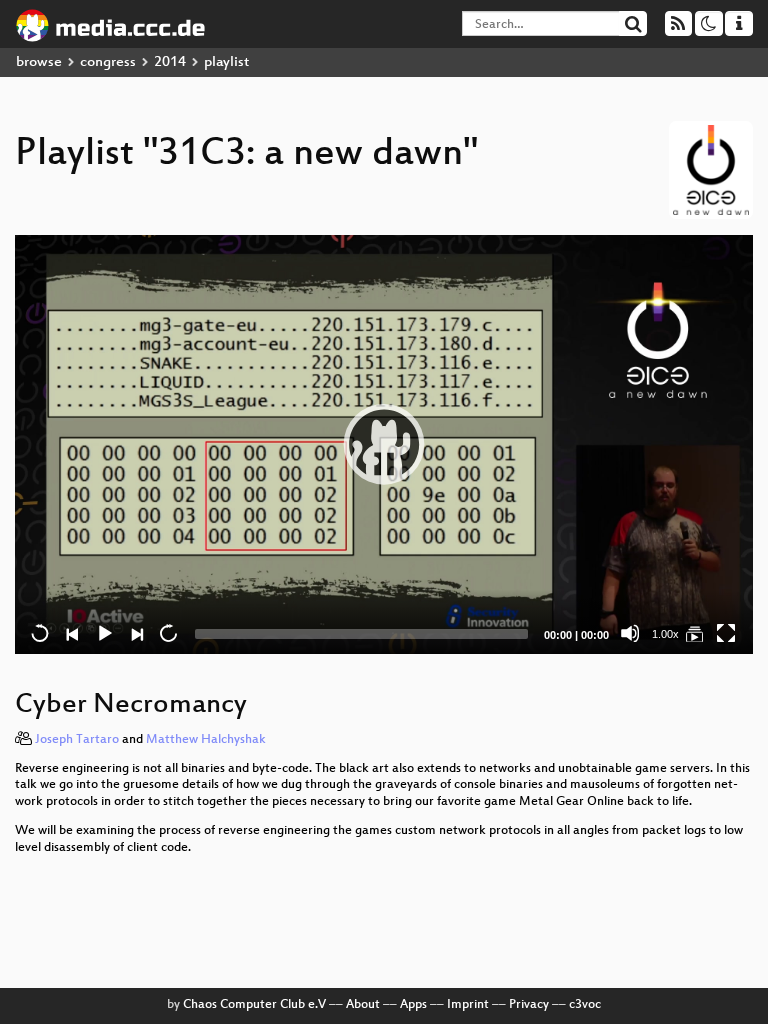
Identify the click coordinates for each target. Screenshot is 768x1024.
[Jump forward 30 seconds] (168, 633)
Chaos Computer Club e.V (254, 1005)
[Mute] (630, 633)
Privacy (529, 1005)
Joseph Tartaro (77, 740)
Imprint (468, 1005)
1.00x (665, 634)
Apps (413, 1005)
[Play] (384, 444)
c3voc (585, 1005)
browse (39, 62)
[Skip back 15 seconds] (40, 633)
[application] (384, 444)
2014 (170, 62)
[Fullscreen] (726, 633)
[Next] (136, 633)
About (363, 1005)
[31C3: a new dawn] (694, 633)
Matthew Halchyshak (206, 740)
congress (108, 62)
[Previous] (72, 633)
